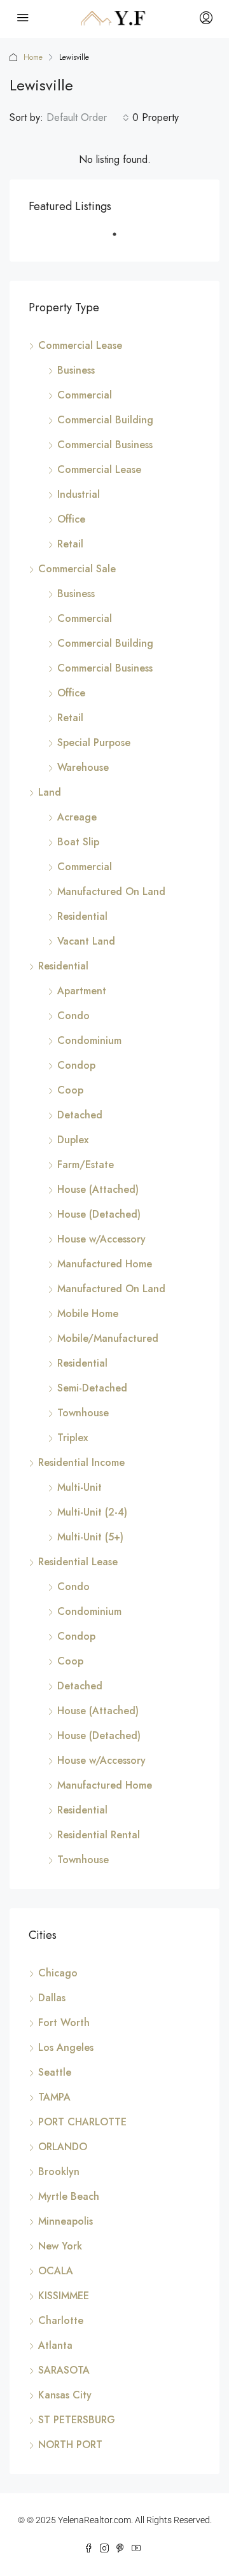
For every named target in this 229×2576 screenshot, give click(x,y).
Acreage (77, 817)
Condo (73, 1016)
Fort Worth (64, 2023)
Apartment (82, 991)
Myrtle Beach (69, 2196)
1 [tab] (121, 239)
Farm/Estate (86, 1165)
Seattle (55, 2072)
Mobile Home (88, 1313)
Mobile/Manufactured (108, 1338)
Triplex (73, 1438)
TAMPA (54, 2097)
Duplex (73, 1140)
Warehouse (83, 767)
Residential (82, 916)
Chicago (58, 1973)
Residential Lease (78, 1562)
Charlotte (61, 2320)
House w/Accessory (101, 1239)
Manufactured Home (105, 1264)
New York (60, 2246)
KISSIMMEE (64, 2296)
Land (50, 792)
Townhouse (83, 1413)
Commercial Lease (80, 345)
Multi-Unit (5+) (90, 1537)
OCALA (56, 2271)
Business (76, 370)
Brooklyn (59, 2171)
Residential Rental (99, 1835)
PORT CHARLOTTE (82, 2122)
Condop (76, 1065)
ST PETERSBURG (77, 2420)
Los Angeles (66, 2047)
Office (71, 519)
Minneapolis (66, 2221)
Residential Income (81, 1462)
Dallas (52, 1998)
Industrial (79, 494)
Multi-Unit (80, 1487)
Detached (80, 1115)
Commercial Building (105, 420)
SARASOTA (64, 2370)
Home (33, 57)
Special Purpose (94, 743)
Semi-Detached (92, 1388)
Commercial (85, 395)
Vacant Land (86, 941)
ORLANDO (63, 2147)
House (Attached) (98, 1189)
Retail (70, 544)
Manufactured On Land (111, 891)
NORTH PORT (70, 2445)
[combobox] (88, 118)
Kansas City (65, 2395)
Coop (70, 1090)
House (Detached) (99, 1214)
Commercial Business (105, 445)
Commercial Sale (77, 569)
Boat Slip (78, 842)
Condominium (89, 1040)
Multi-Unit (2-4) (92, 1512)
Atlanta (55, 2345)
